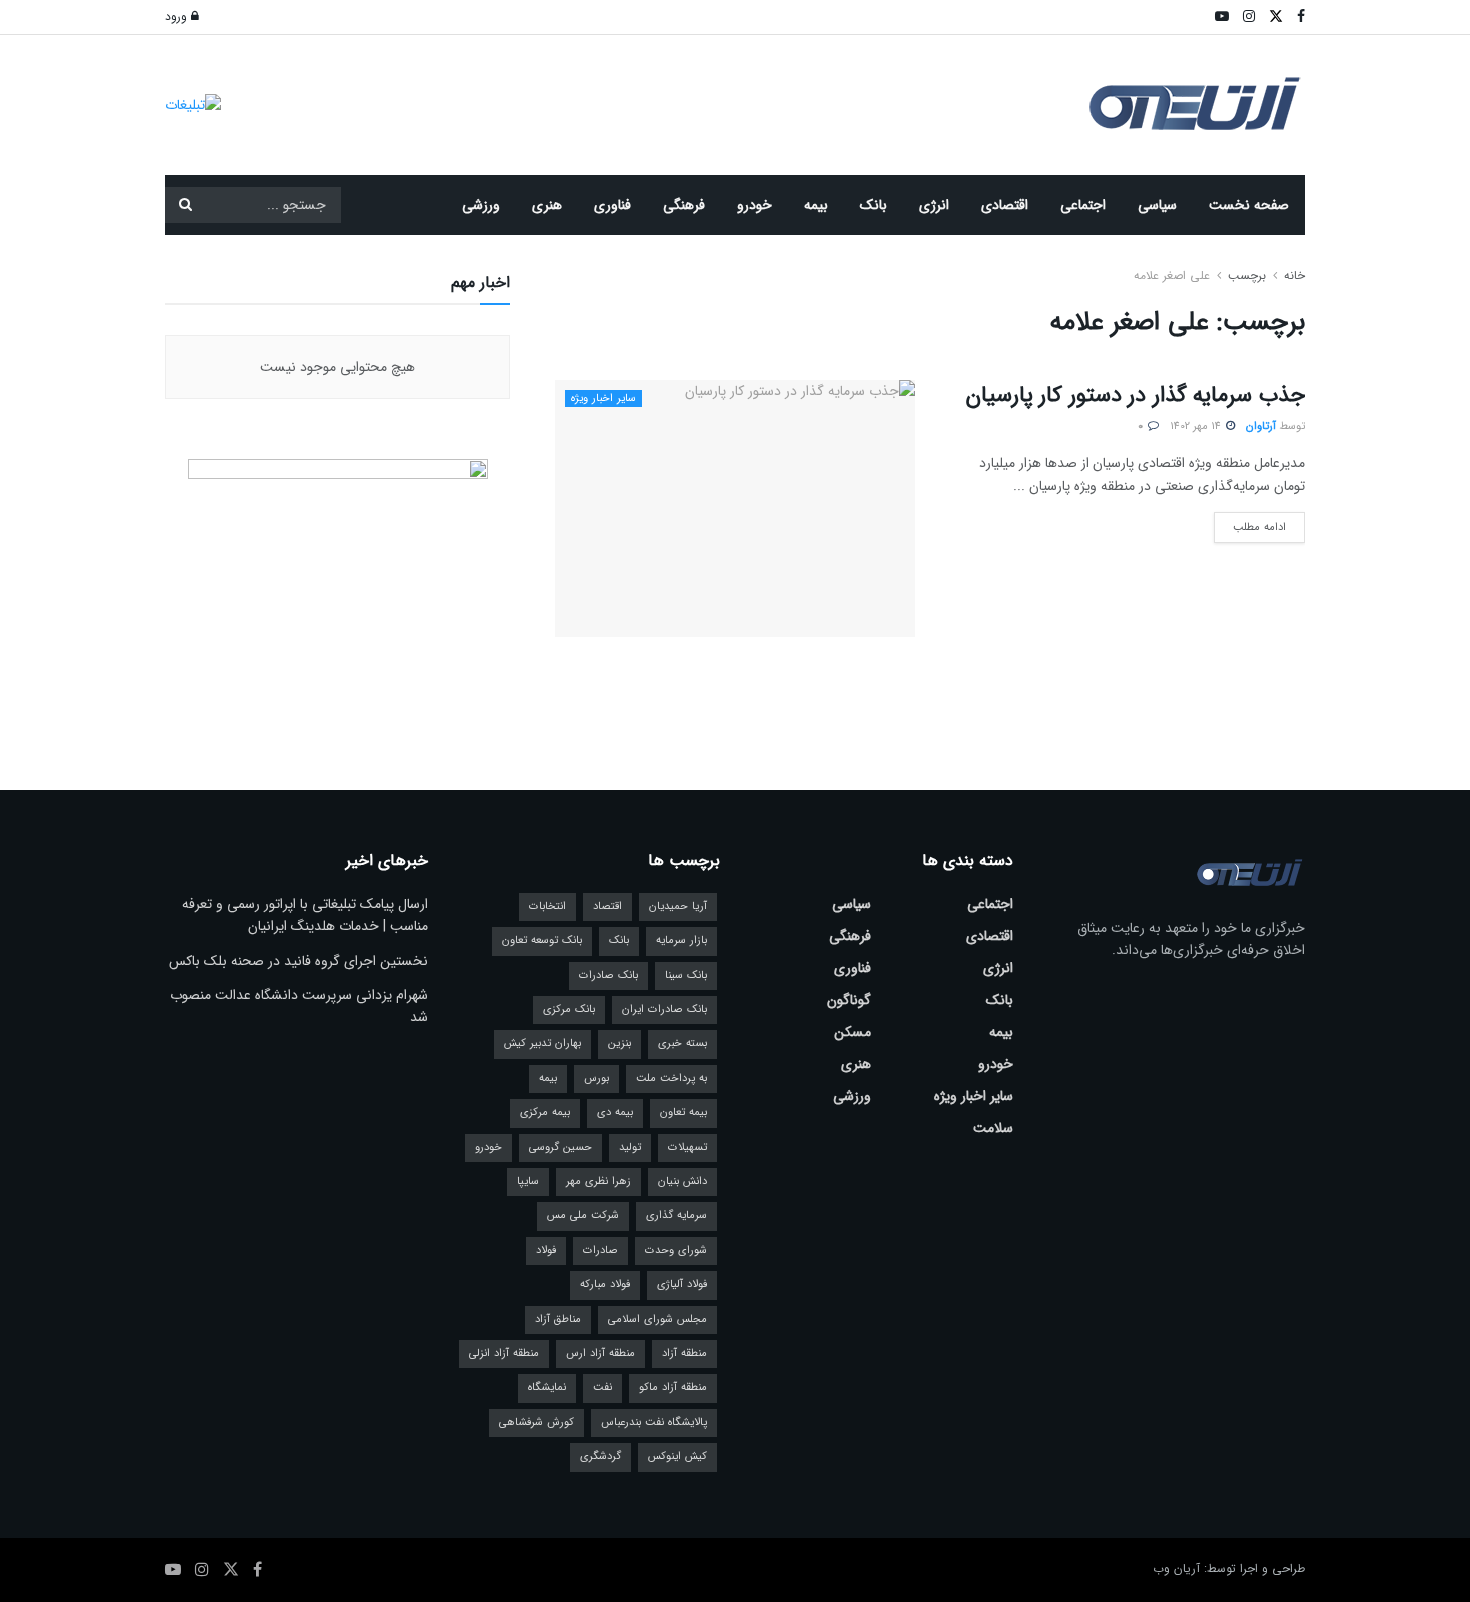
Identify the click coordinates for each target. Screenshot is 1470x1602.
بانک (873, 205)
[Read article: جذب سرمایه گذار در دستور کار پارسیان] (735, 508)
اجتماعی (1083, 205)
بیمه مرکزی (545, 1112)
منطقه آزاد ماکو (673, 1387)
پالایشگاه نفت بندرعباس (654, 1422)
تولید (630, 1147)
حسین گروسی (560, 1147)
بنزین (619, 1043)
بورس (596, 1078)
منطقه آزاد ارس (600, 1353)
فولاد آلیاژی (682, 1284)
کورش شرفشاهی (536, 1422)
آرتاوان (1261, 426)
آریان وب (1176, 1568)
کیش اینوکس (677, 1456)
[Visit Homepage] (1195, 105)
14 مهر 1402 (1197, 426)
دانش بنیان (682, 1181)
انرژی (934, 205)
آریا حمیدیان (678, 906)
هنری (547, 205)
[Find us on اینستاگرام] (202, 1570)
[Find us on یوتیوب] (173, 1570)
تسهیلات (687, 1147)
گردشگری (600, 1456)
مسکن (852, 1032)
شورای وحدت (676, 1250)
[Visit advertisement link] (193, 104)
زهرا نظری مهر (598, 1181)
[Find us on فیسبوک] (257, 1570)
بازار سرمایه (681, 940)
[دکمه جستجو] (185, 205)
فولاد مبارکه (605, 1284)
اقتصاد (607, 906)
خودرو (754, 205)
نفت (602, 1387)
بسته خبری (682, 1043)
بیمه (816, 205)
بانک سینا (686, 975)
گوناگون (849, 1000)
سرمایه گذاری (676, 1215)
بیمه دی (615, 1112)
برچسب (1247, 275)
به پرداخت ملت (671, 1078)
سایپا (528, 1181)
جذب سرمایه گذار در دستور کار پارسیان (1135, 395)
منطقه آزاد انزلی (504, 1353)
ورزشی (481, 205)
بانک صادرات (608, 975)
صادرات (600, 1250)
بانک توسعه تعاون (542, 940)
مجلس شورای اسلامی (657, 1319)
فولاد (546, 1250)
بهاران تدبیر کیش (542, 1043)
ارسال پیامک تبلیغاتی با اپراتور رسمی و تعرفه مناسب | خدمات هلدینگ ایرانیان (305, 915)
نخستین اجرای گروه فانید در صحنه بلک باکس (298, 961)
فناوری (612, 205)
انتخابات (547, 906)
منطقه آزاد (684, 1353)
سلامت (993, 1128)
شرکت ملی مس (583, 1215)
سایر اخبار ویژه (603, 398)
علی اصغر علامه (1172, 275)
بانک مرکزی (569, 1009)
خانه (1292, 275)
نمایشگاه (547, 1387)
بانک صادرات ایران (664, 1009)
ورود (178, 16)
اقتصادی (1004, 205)
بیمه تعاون (683, 1112)
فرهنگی (684, 205)
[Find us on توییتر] (231, 1570)
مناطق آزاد (558, 1319)
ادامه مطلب (1250, 524)
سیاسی (1157, 205)
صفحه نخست (1249, 205)
